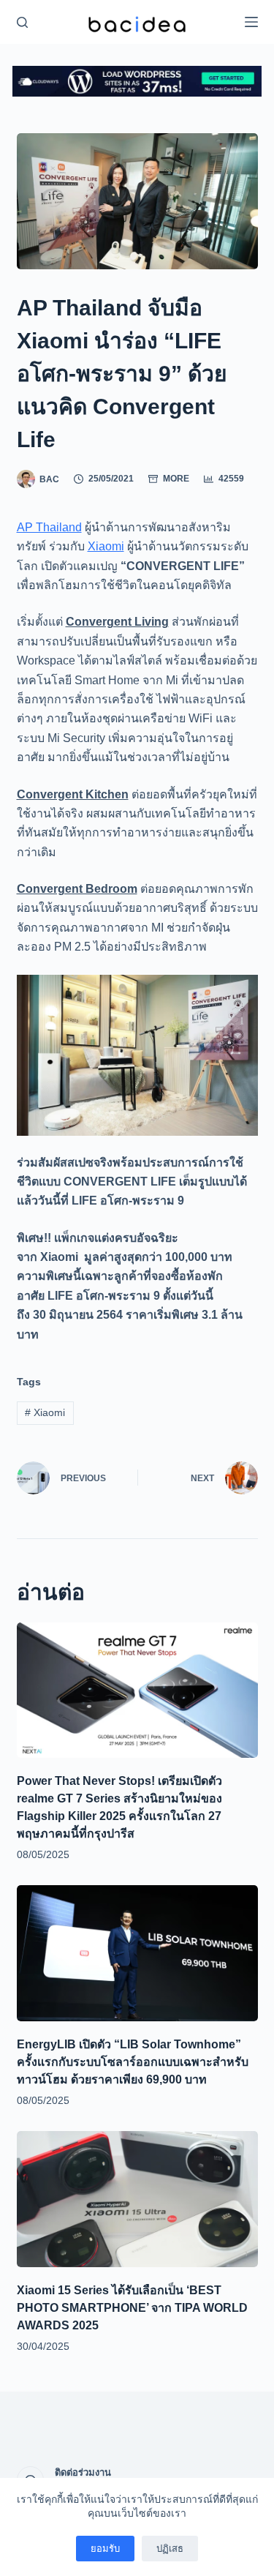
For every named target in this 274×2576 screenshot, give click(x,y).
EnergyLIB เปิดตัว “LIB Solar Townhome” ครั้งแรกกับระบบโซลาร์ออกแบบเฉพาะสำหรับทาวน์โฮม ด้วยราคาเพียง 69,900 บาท (133, 2062)
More (176, 479)
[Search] (22, 22)
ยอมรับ (105, 2549)
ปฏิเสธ (170, 2549)
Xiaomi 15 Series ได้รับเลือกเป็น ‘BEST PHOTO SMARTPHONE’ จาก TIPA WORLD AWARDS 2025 (132, 2308)
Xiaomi (106, 546)
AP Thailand (49, 527)
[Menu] (251, 22)
